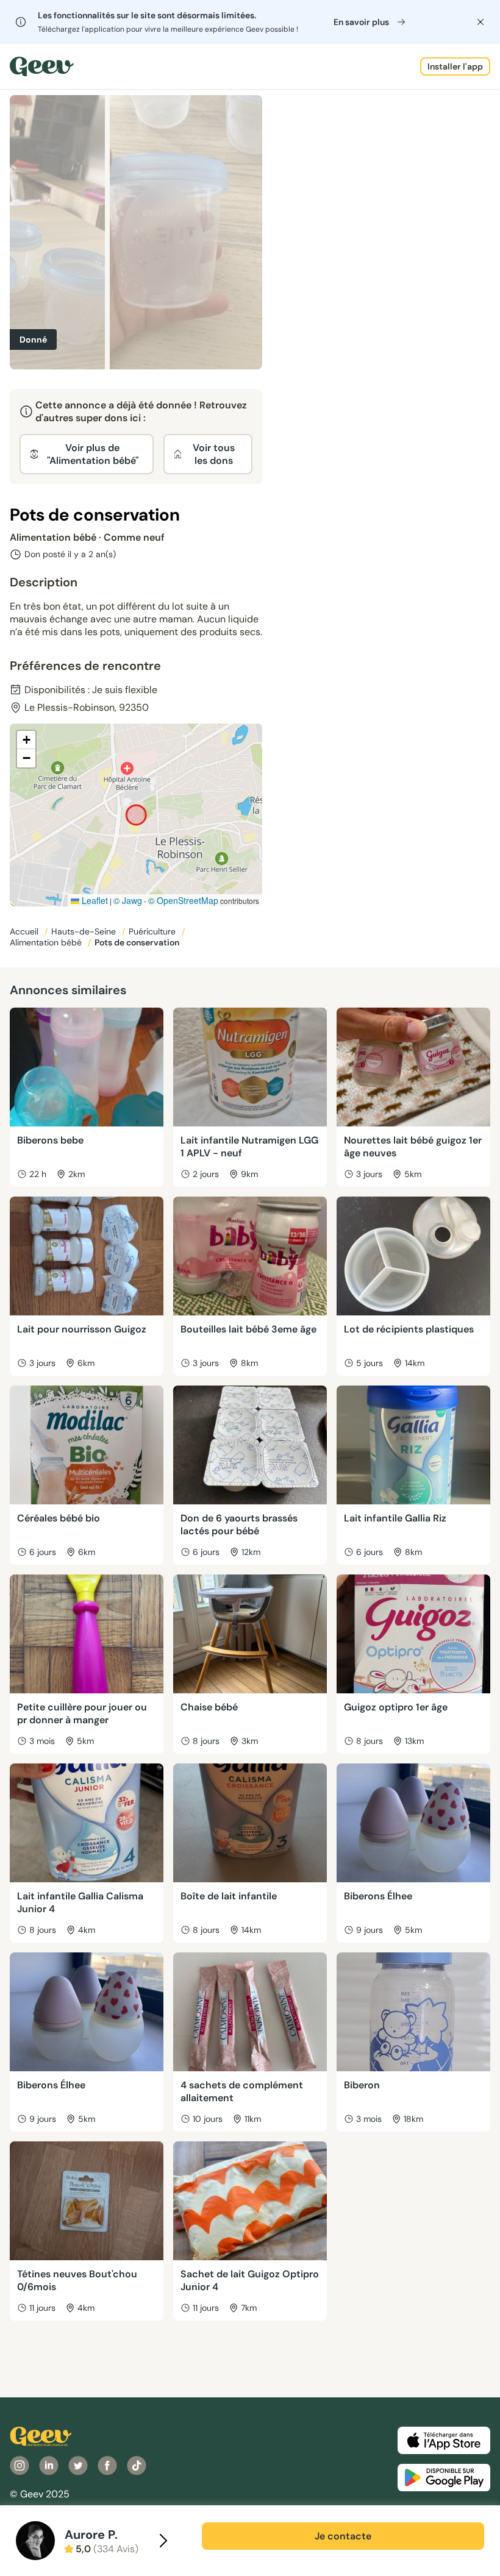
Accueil (25, 931)
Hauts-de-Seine (85, 931)
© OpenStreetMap (183, 900)
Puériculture (153, 931)
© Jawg (128, 900)
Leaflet (94, 900)
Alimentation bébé (47, 942)
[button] (26, 740)
